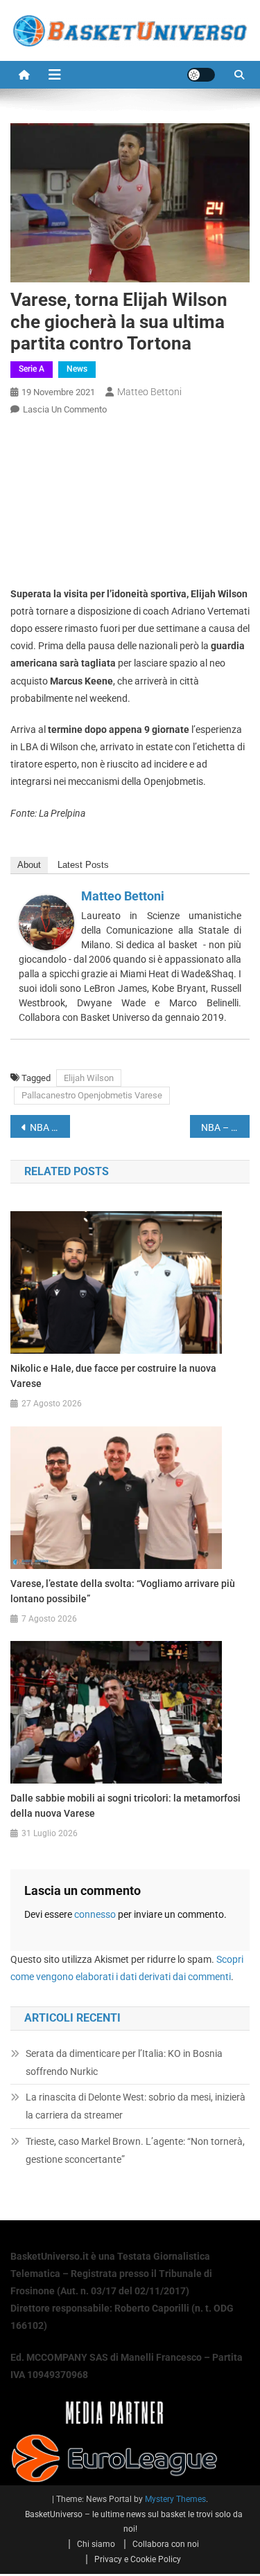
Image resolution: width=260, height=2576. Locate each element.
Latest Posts (83, 865)
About (29, 865)
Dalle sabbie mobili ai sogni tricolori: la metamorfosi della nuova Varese (125, 1806)
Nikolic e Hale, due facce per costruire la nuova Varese (113, 1376)
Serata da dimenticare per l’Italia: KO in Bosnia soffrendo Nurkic (124, 2062)
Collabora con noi (166, 2544)
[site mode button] (201, 75)
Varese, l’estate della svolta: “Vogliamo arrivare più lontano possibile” (123, 1591)
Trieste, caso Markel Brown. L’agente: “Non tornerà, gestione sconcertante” (135, 2150)
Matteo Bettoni (149, 392)
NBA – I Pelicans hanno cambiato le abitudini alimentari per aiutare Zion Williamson (225, 1127)
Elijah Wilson (89, 1078)
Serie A (32, 369)
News (77, 369)
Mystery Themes (175, 2499)
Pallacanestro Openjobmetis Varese (92, 1095)
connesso (95, 1914)
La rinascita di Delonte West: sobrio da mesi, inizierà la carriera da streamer (136, 2106)
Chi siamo (96, 2544)
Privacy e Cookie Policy (138, 2559)
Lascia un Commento (65, 409)
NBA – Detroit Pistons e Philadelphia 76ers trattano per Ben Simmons (50, 1127)
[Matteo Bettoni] (46, 922)
